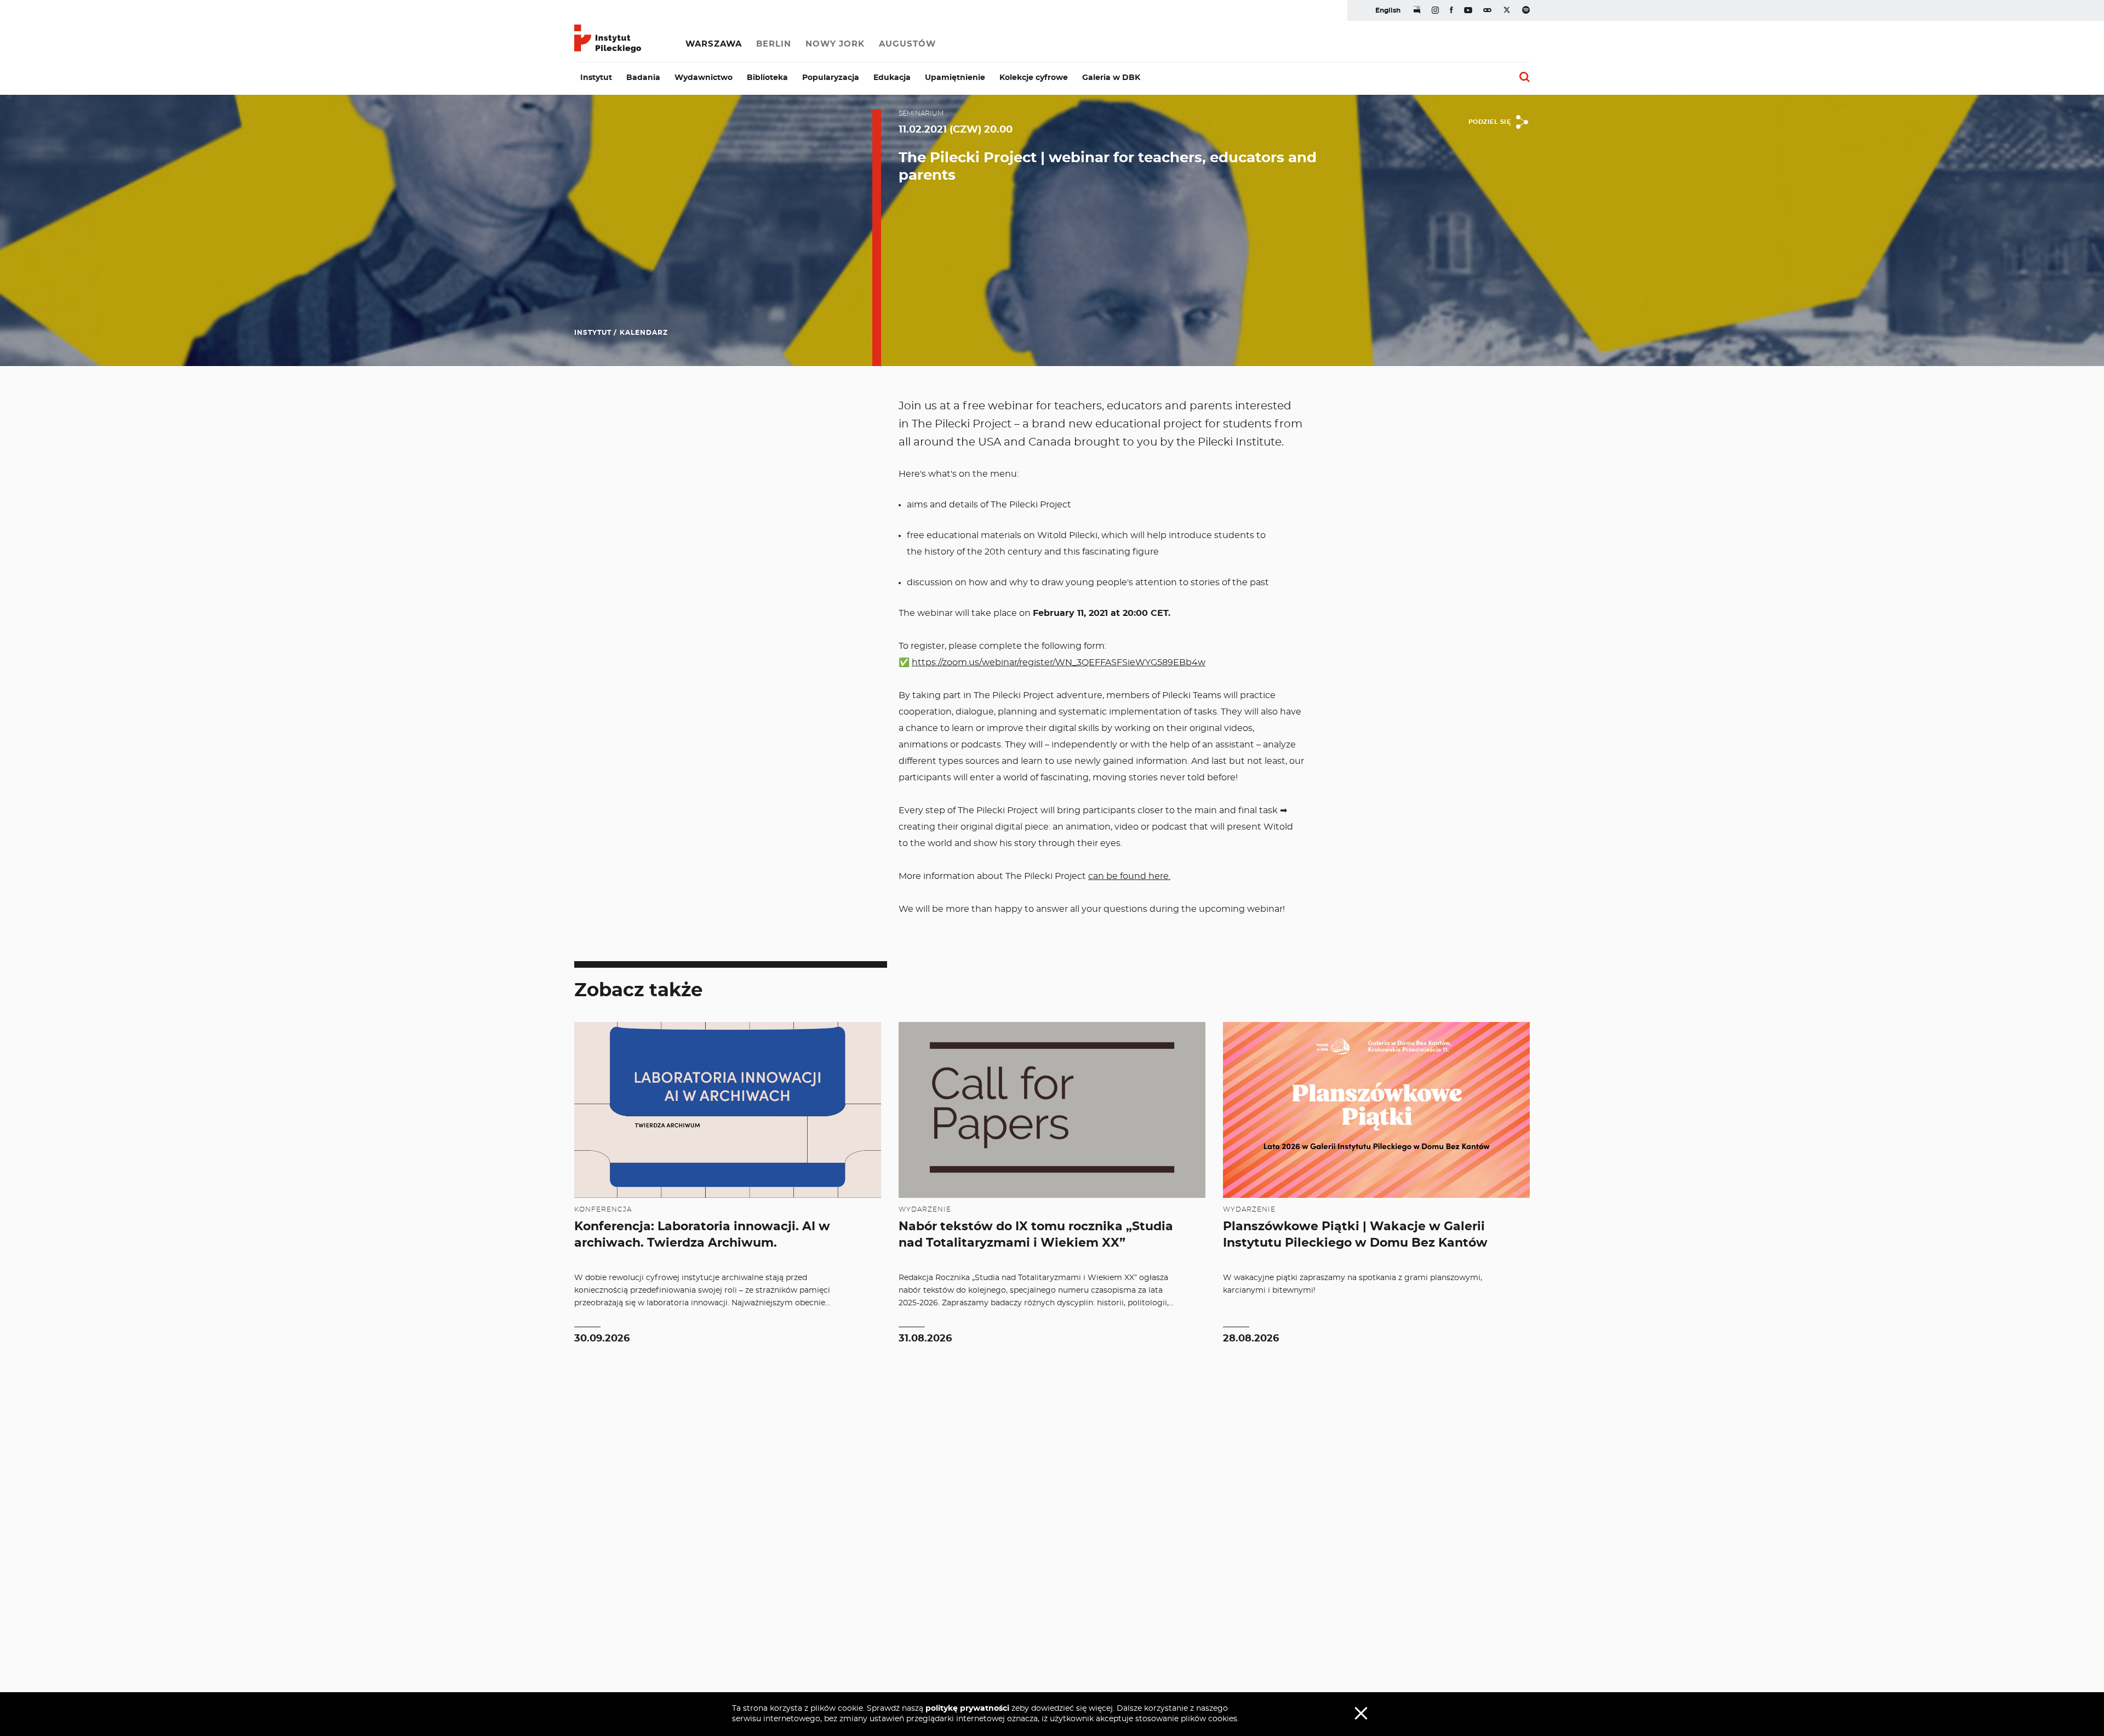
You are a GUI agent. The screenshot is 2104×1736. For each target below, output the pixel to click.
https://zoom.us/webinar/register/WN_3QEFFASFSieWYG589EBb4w (1059, 663)
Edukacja (892, 78)
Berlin (774, 44)
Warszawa (714, 44)
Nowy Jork (835, 44)
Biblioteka (767, 78)
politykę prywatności (967, 1709)
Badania (643, 78)
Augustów (907, 44)
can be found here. (1129, 876)
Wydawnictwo (704, 78)
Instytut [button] (596, 78)
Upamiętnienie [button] (955, 78)
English (1388, 10)
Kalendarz (644, 333)
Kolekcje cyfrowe (1034, 78)
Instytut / (596, 333)
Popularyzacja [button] (831, 78)
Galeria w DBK (1111, 78)
